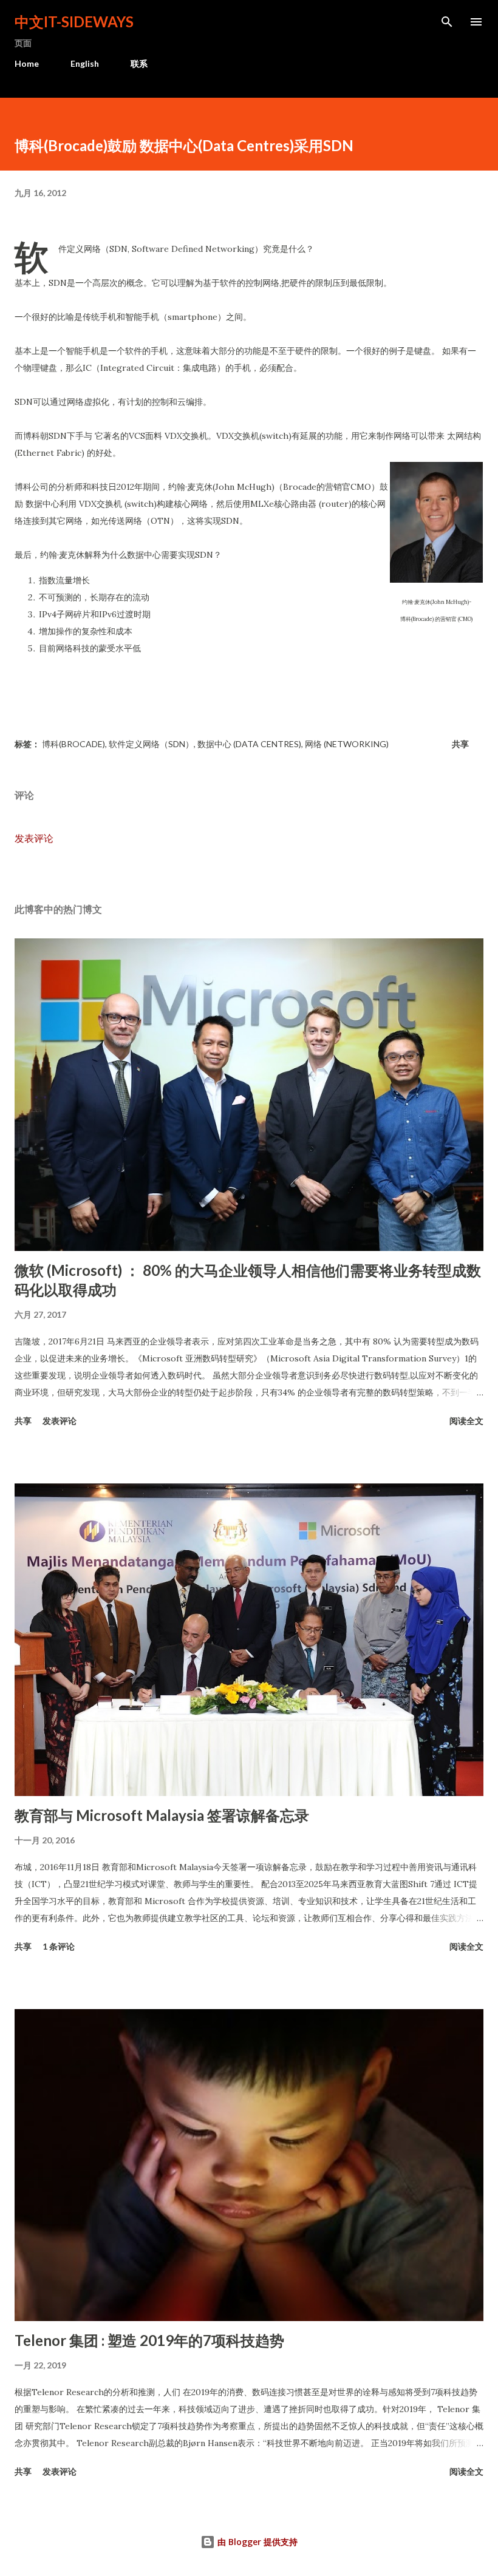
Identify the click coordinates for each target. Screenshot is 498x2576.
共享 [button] (460, 744)
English (85, 63)
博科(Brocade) (73, 744)
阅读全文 (466, 1421)
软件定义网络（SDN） (151, 744)
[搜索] (447, 22)
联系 (139, 63)
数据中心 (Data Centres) (249, 744)
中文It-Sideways (74, 22)
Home (27, 63)
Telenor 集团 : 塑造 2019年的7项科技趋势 (149, 2340)
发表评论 (34, 838)
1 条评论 (59, 1946)
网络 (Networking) (347, 744)
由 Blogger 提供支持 (256, 2542)
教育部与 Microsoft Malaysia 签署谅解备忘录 (162, 1815)
